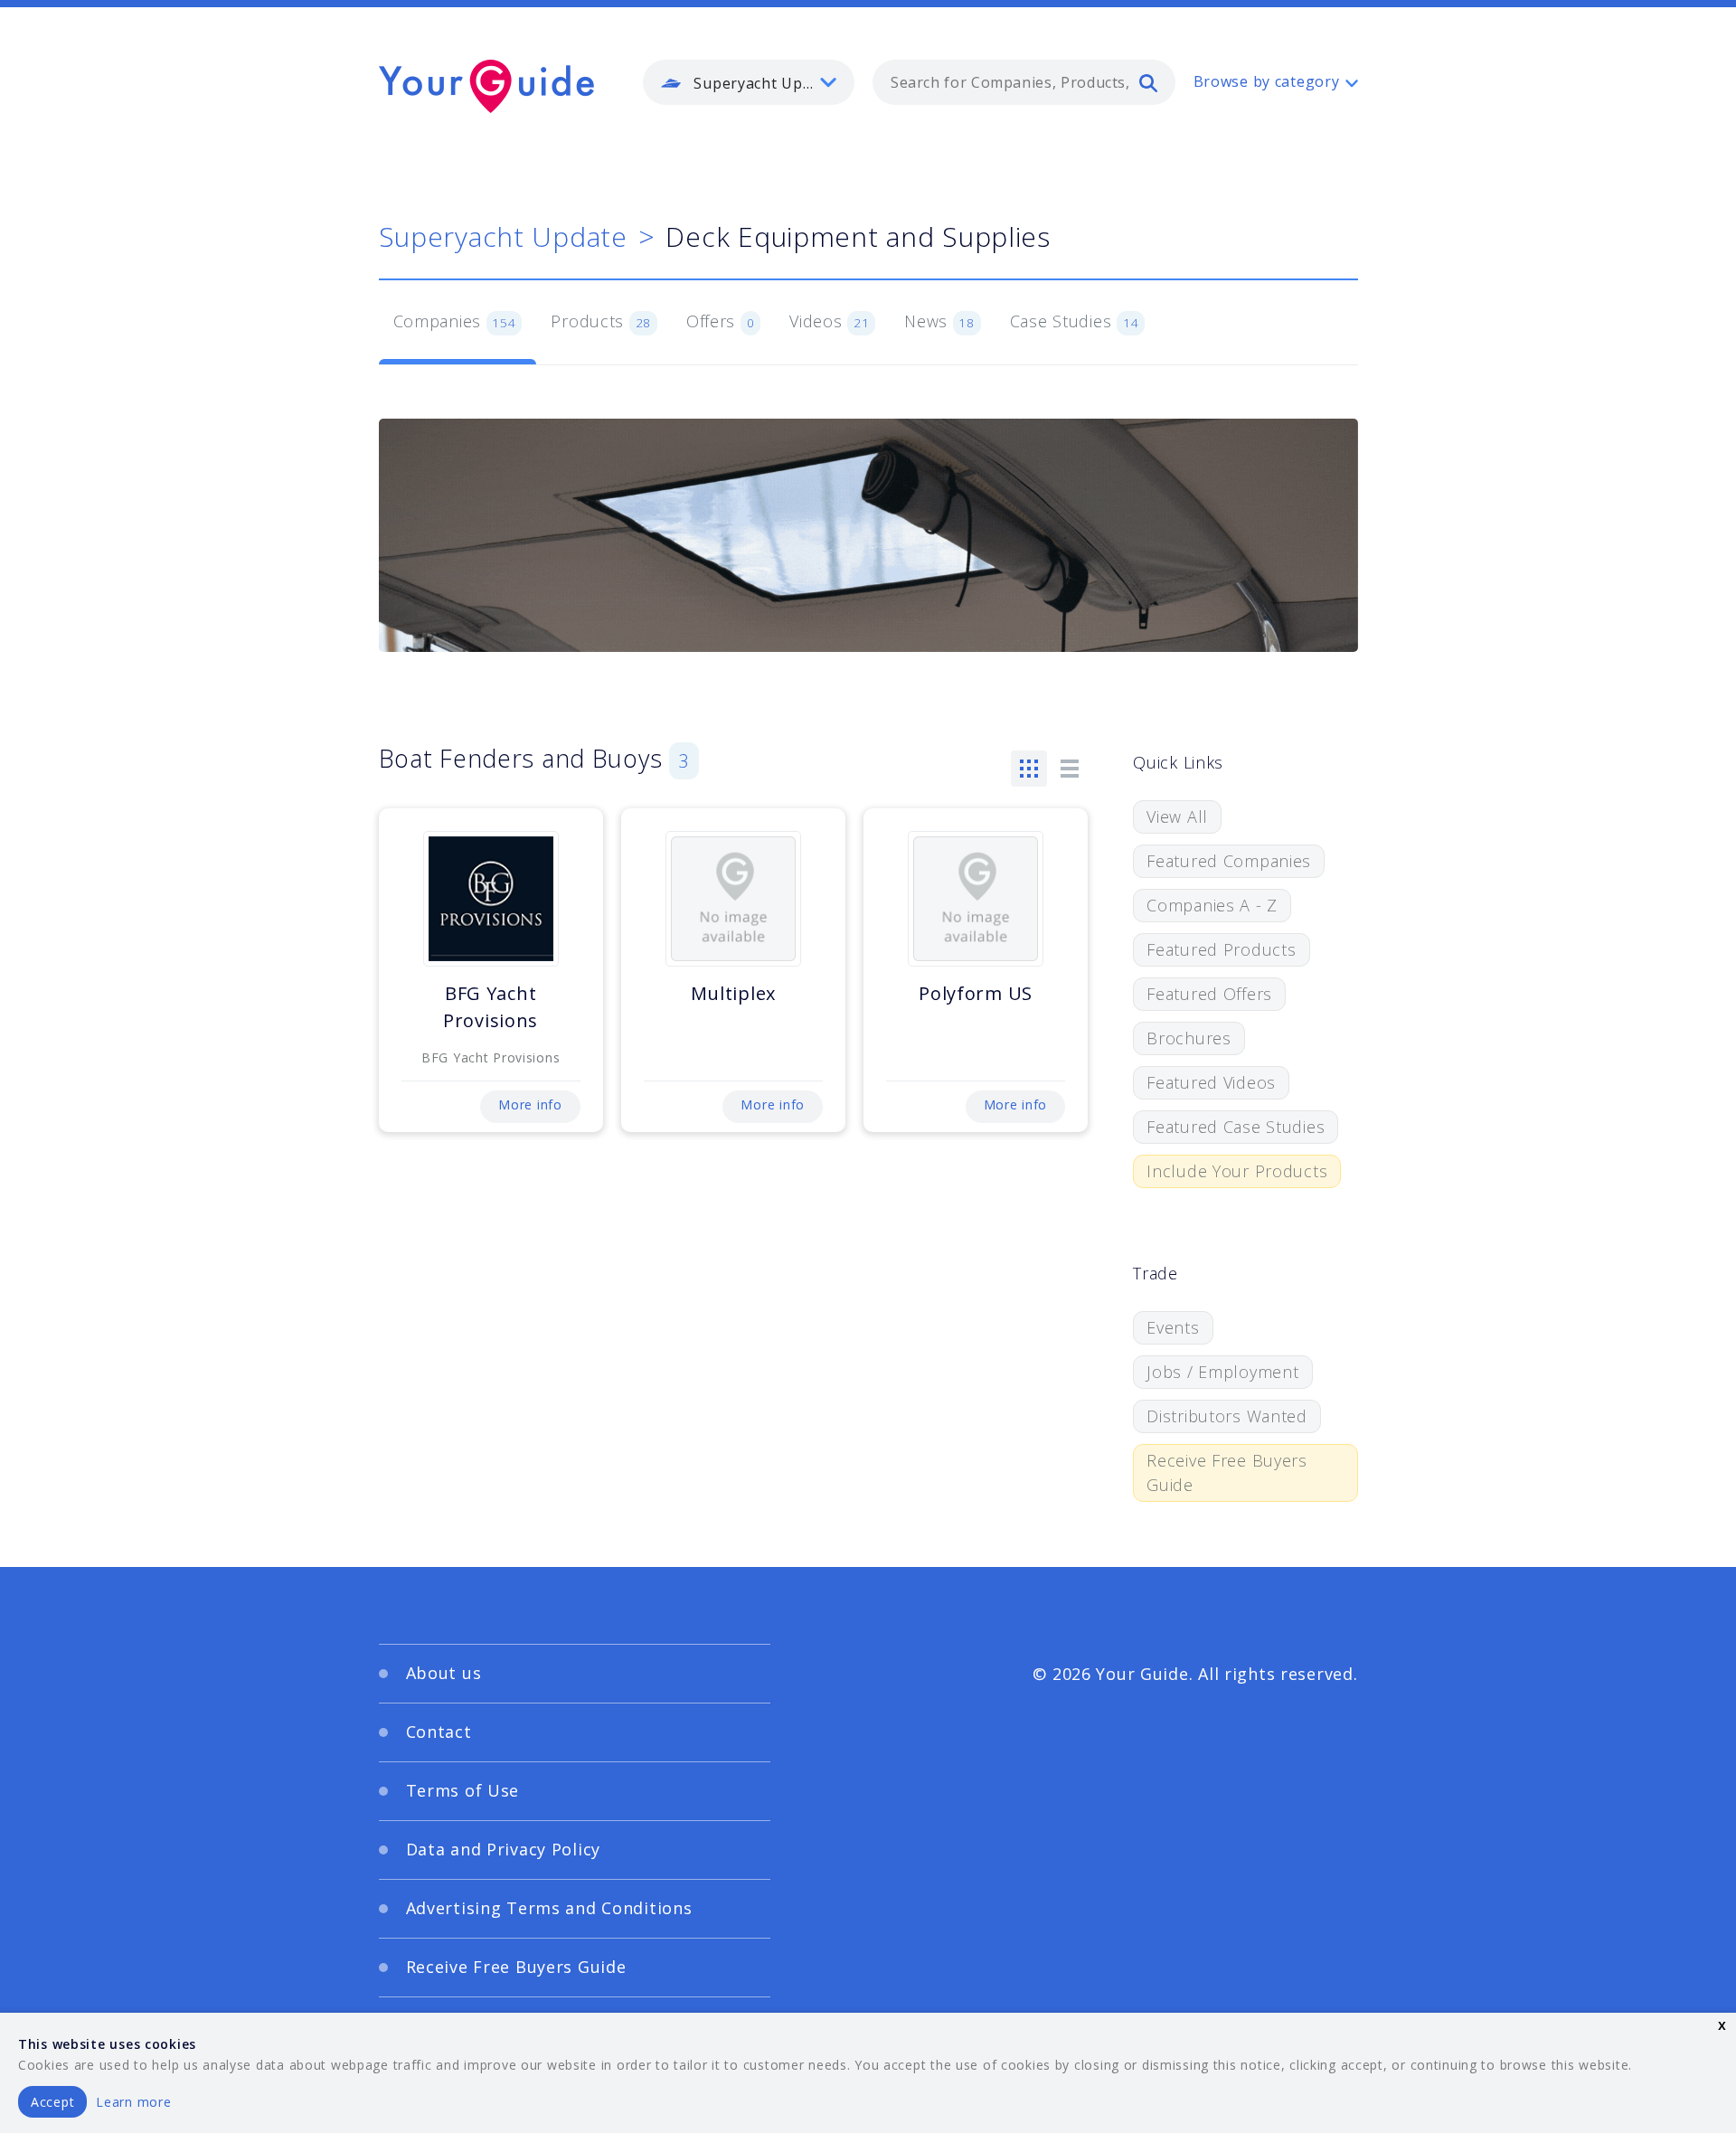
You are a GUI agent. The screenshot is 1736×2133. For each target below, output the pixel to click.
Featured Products (1221, 949)
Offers (721, 321)
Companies (455, 321)
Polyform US (976, 993)
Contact (439, 1732)
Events (1173, 1327)
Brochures (1189, 1038)
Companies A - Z (1212, 905)
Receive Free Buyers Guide (1227, 1472)
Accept (52, 2102)
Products (601, 321)
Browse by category (1267, 81)
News (939, 321)
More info (530, 1104)
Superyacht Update (503, 236)
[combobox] (1024, 82)
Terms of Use (463, 1790)
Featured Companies (1229, 861)
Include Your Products (1237, 1171)
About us (444, 1673)
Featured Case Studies (1236, 1127)
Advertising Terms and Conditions (549, 1908)
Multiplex (733, 993)
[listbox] (749, 82)
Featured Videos (1211, 1082)
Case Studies (1075, 321)
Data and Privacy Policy (504, 1849)
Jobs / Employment (1222, 1372)
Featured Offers (1209, 994)
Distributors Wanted (1227, 1416)
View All (1177, 816)
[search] (1148, 82)
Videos (829, 321)
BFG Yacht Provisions (491, 1007)
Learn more (133, 2102)
